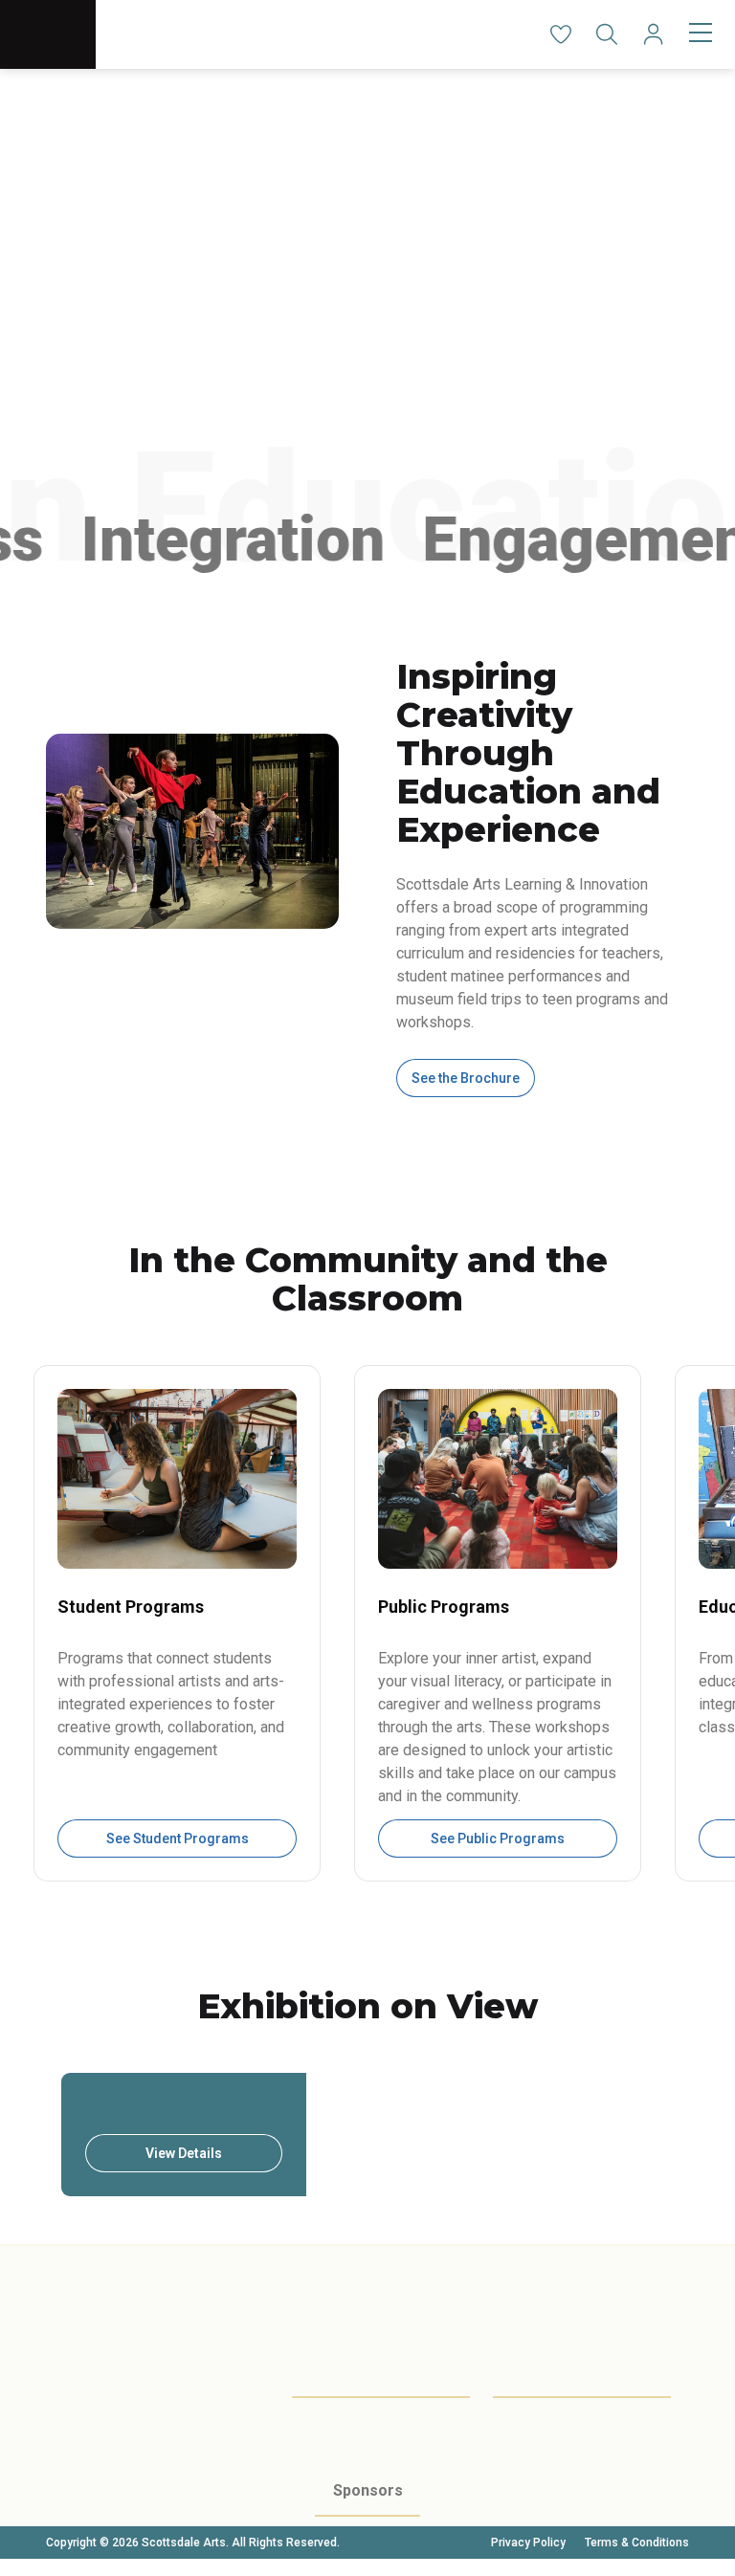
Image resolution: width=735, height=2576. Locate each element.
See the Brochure (466, 1078)
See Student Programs (178, 1838)
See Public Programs (498, 1838)
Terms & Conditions (637, 2543)
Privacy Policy (528, 2543)
